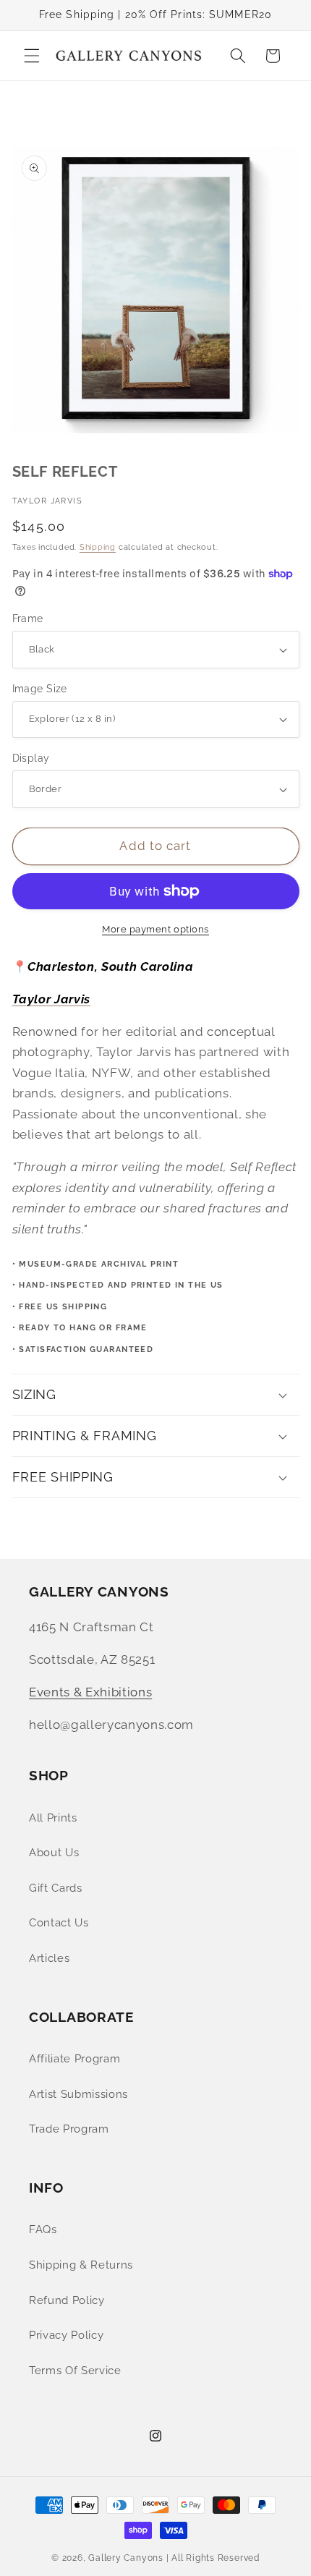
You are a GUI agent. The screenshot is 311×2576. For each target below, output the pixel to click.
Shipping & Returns (81, 2265)
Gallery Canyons (126, 2558)
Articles (49, 1958)
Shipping (98, 547)
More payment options (155, 929)
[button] (32, 56)
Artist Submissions (78, 2094)
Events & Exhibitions (90, 1692)
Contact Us (59, 1923)
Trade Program (69, 2129)
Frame (28, 619)
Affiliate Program (74, 2059)
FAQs (43, 2229)
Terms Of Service (75, 2371)
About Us (54, 1853)
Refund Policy (67, 2300)
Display (31, 758)
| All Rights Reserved (213, 2558)
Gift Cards (56, 1888)
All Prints (53, 1818)
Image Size (40, 689)
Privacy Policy (66, 2335)
